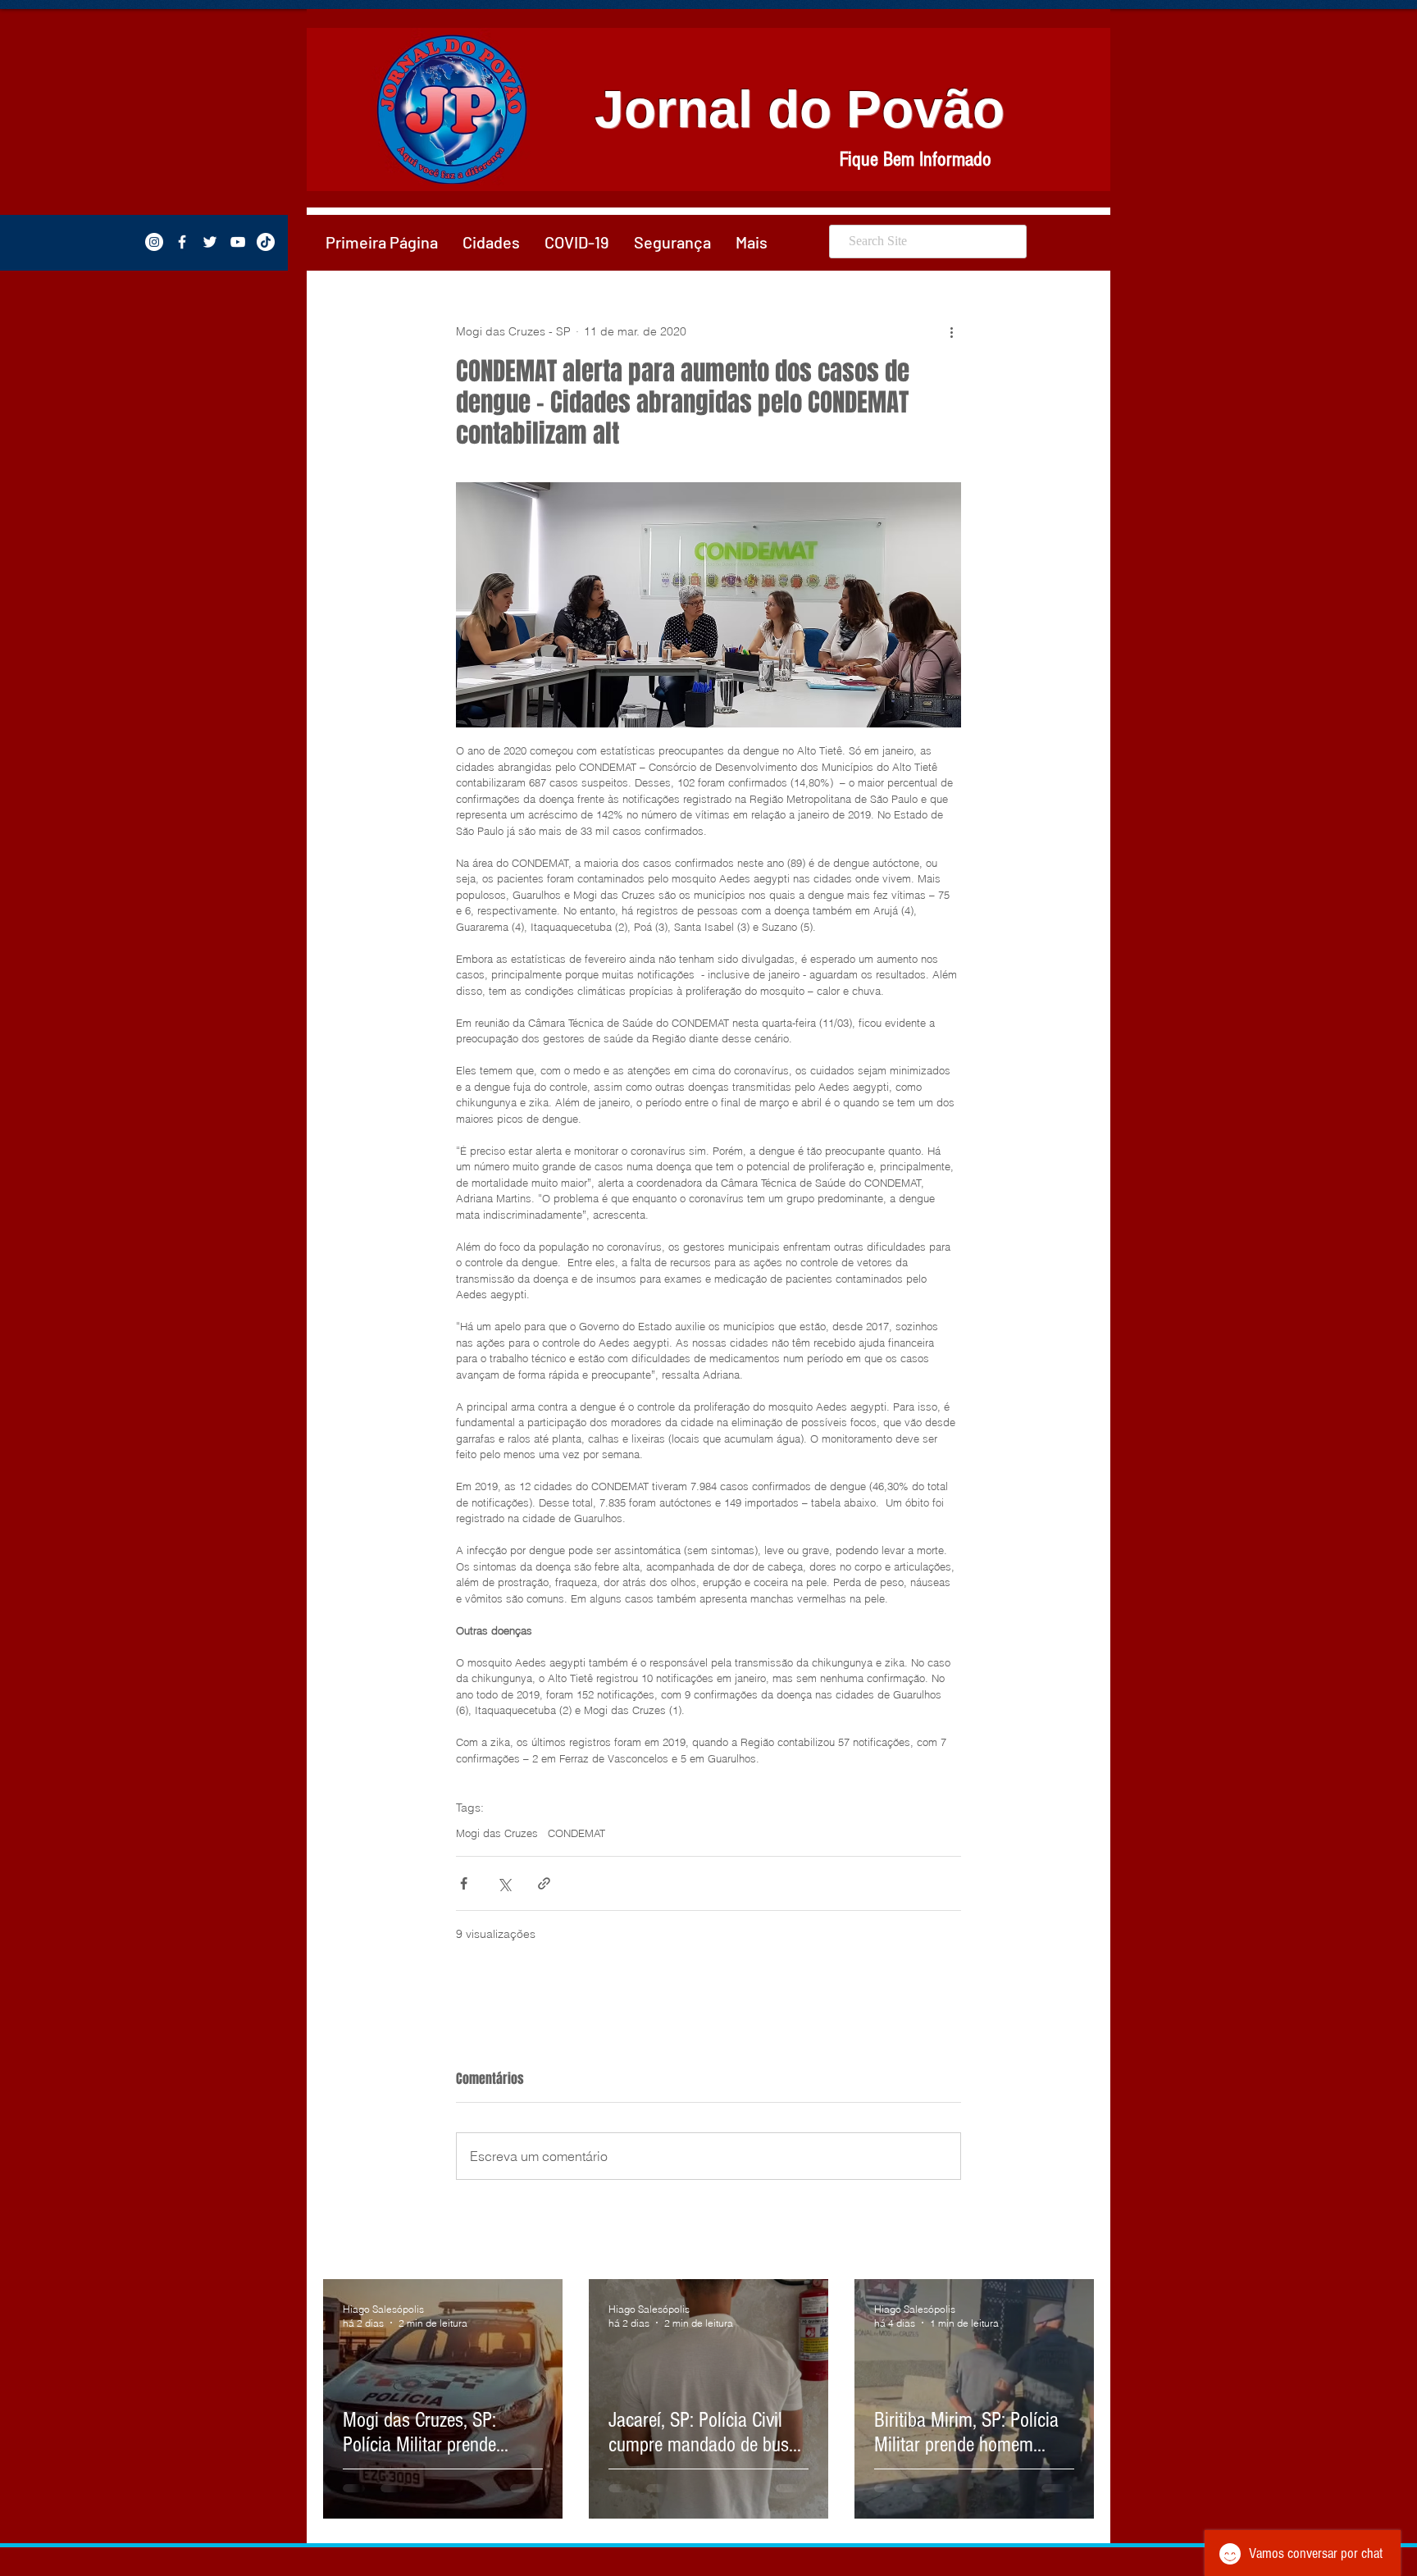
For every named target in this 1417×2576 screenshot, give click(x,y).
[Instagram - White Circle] (154, 242)
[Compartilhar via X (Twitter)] (504, 1883)
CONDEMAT (576, 1833)
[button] (491, 242)
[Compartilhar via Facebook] (464, 1883)
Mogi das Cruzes (497, 1833)
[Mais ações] (951, 331)
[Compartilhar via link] (544, 1883)
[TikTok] (266, 242)
